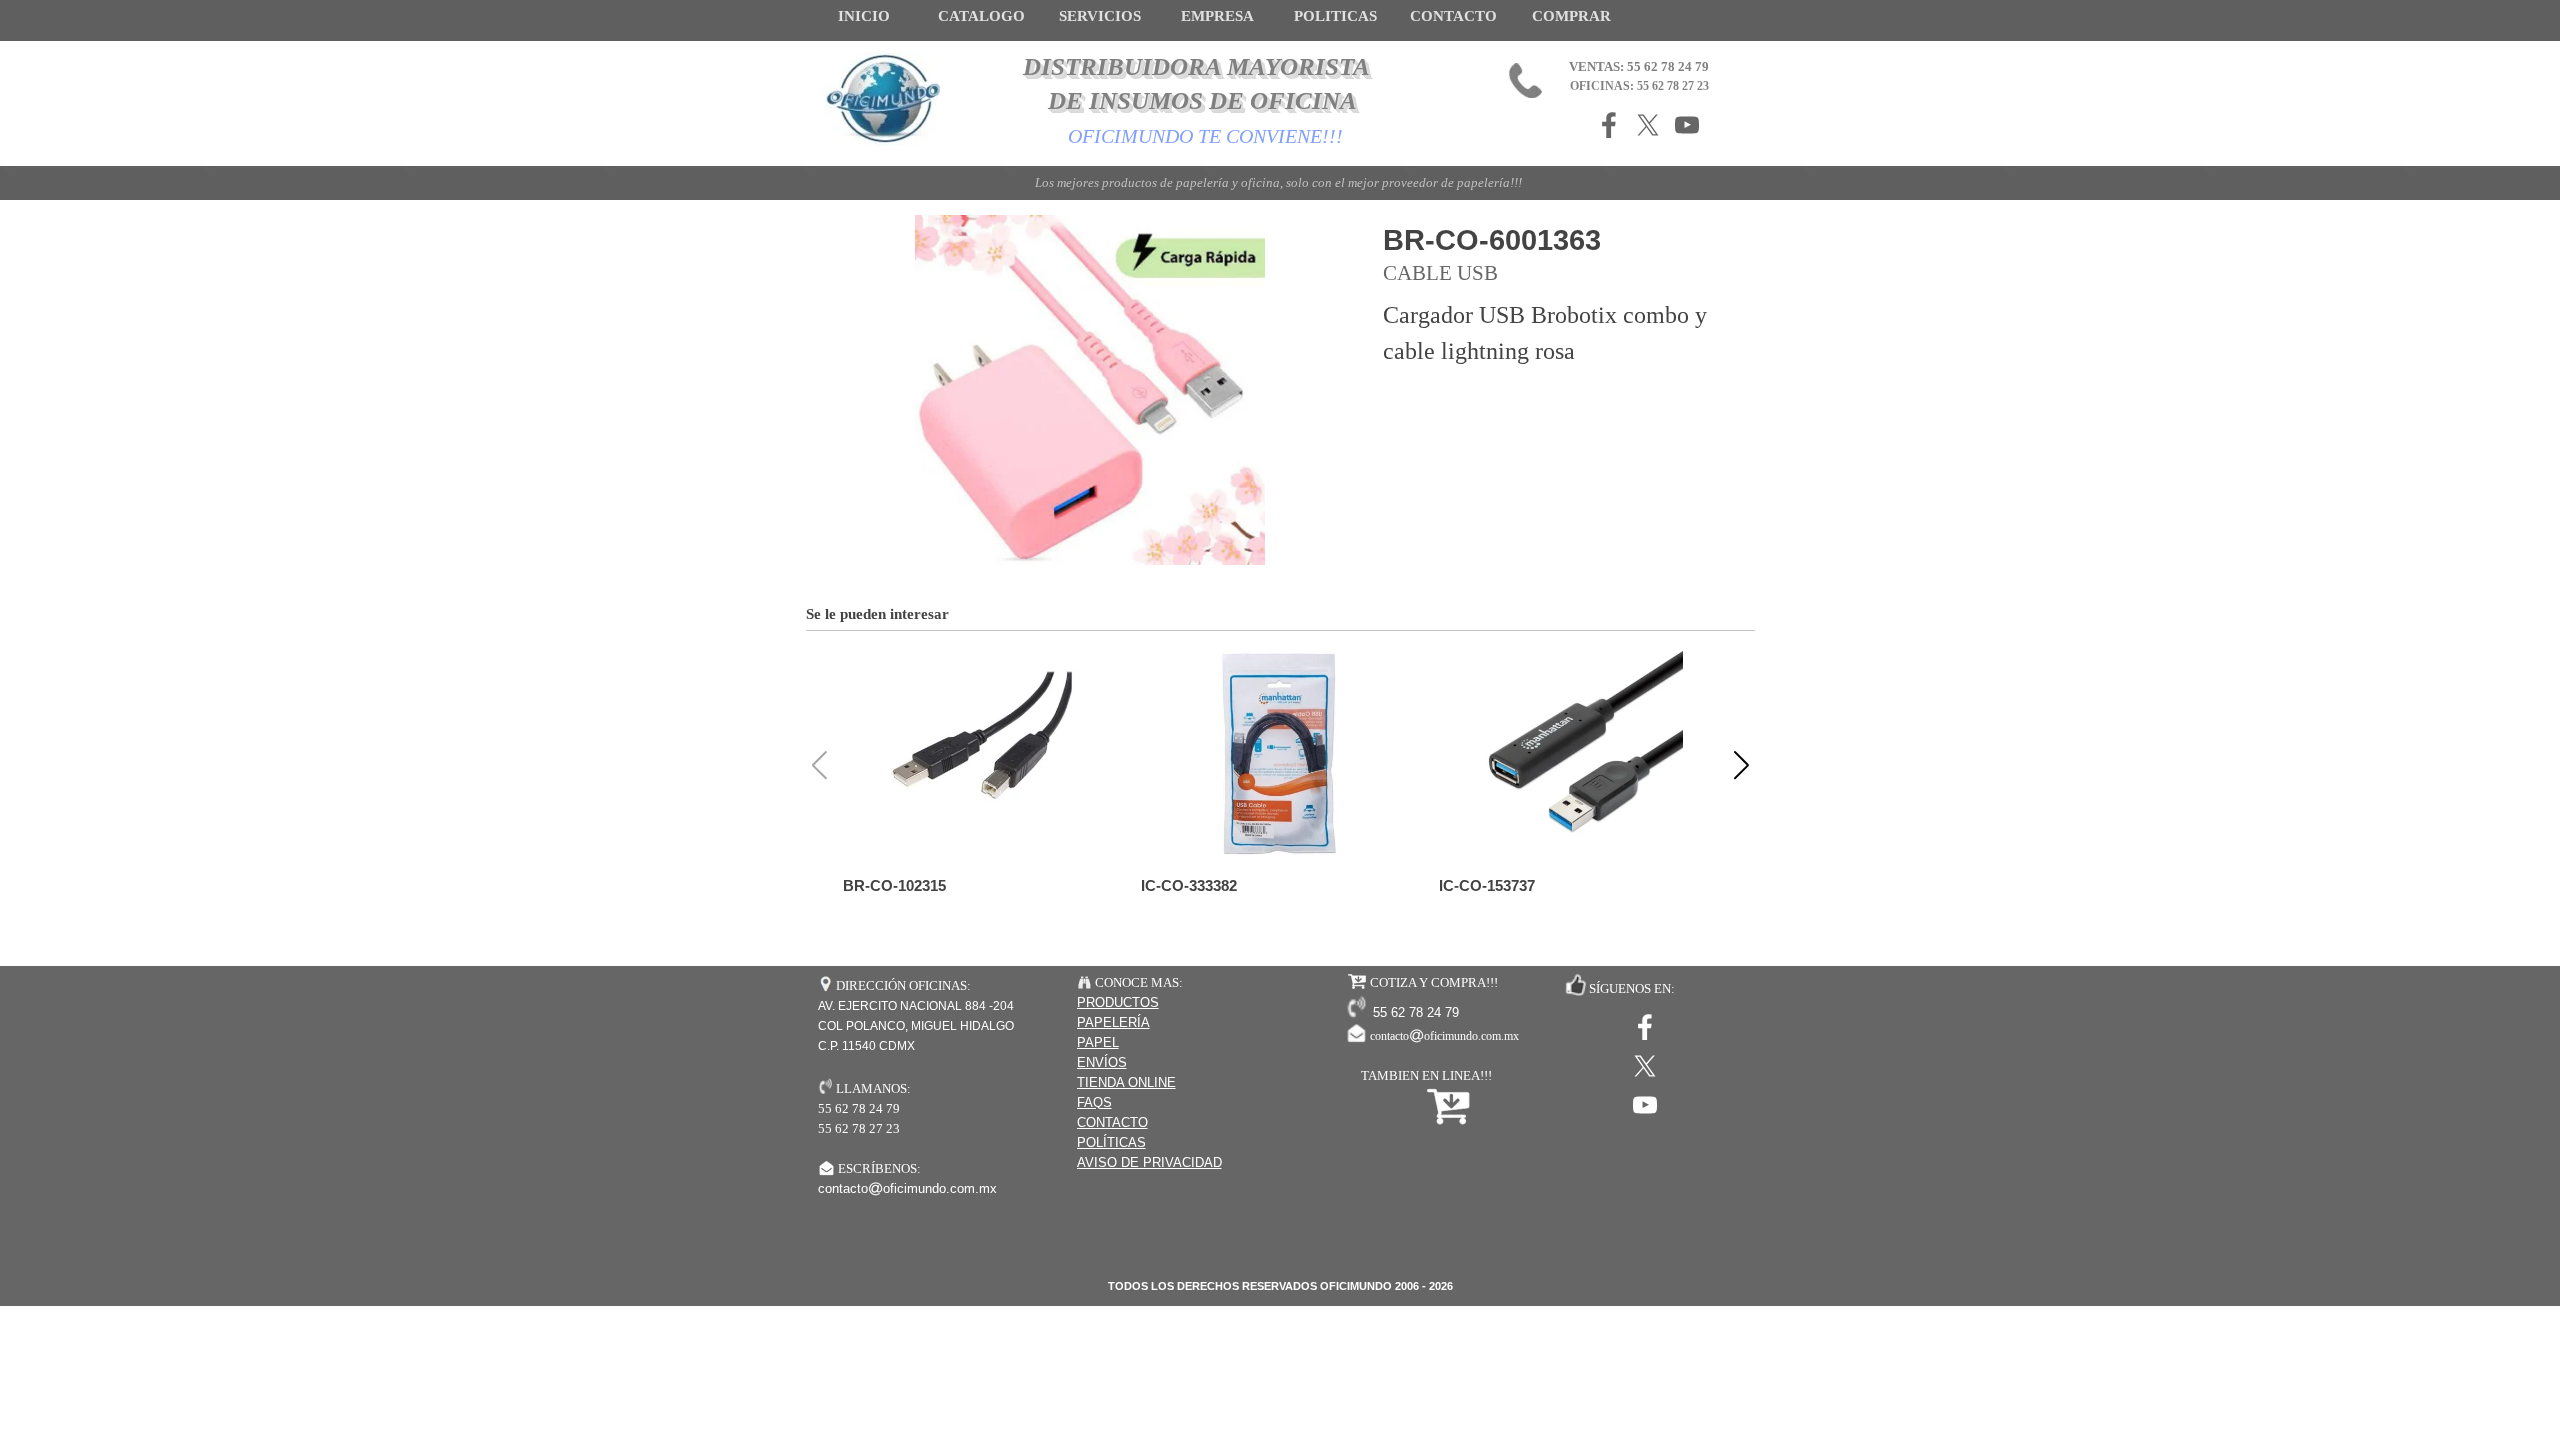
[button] (1741, 766)
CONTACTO (1453, 16)
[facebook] (1609, 125)
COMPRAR (1571, 16)
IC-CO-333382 (1189, 886)
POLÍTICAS (1111, 1142)
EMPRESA (1217, 16)
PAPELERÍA (1113, 1022)
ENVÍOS (1102, 1062)
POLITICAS (1335, 16)
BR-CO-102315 (894, 886)
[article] (1280, 390)
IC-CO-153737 (1487, 886)
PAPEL (1098, 1042)
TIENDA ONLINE (1126, 1082)
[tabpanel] (1178, 1073)
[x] (1648, 125)
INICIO (864, 16)
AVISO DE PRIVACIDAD (1149, 1162)
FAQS (1094, 1102)
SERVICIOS (1100, 16)
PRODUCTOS (1118, 1002)
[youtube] (1687, 125)
